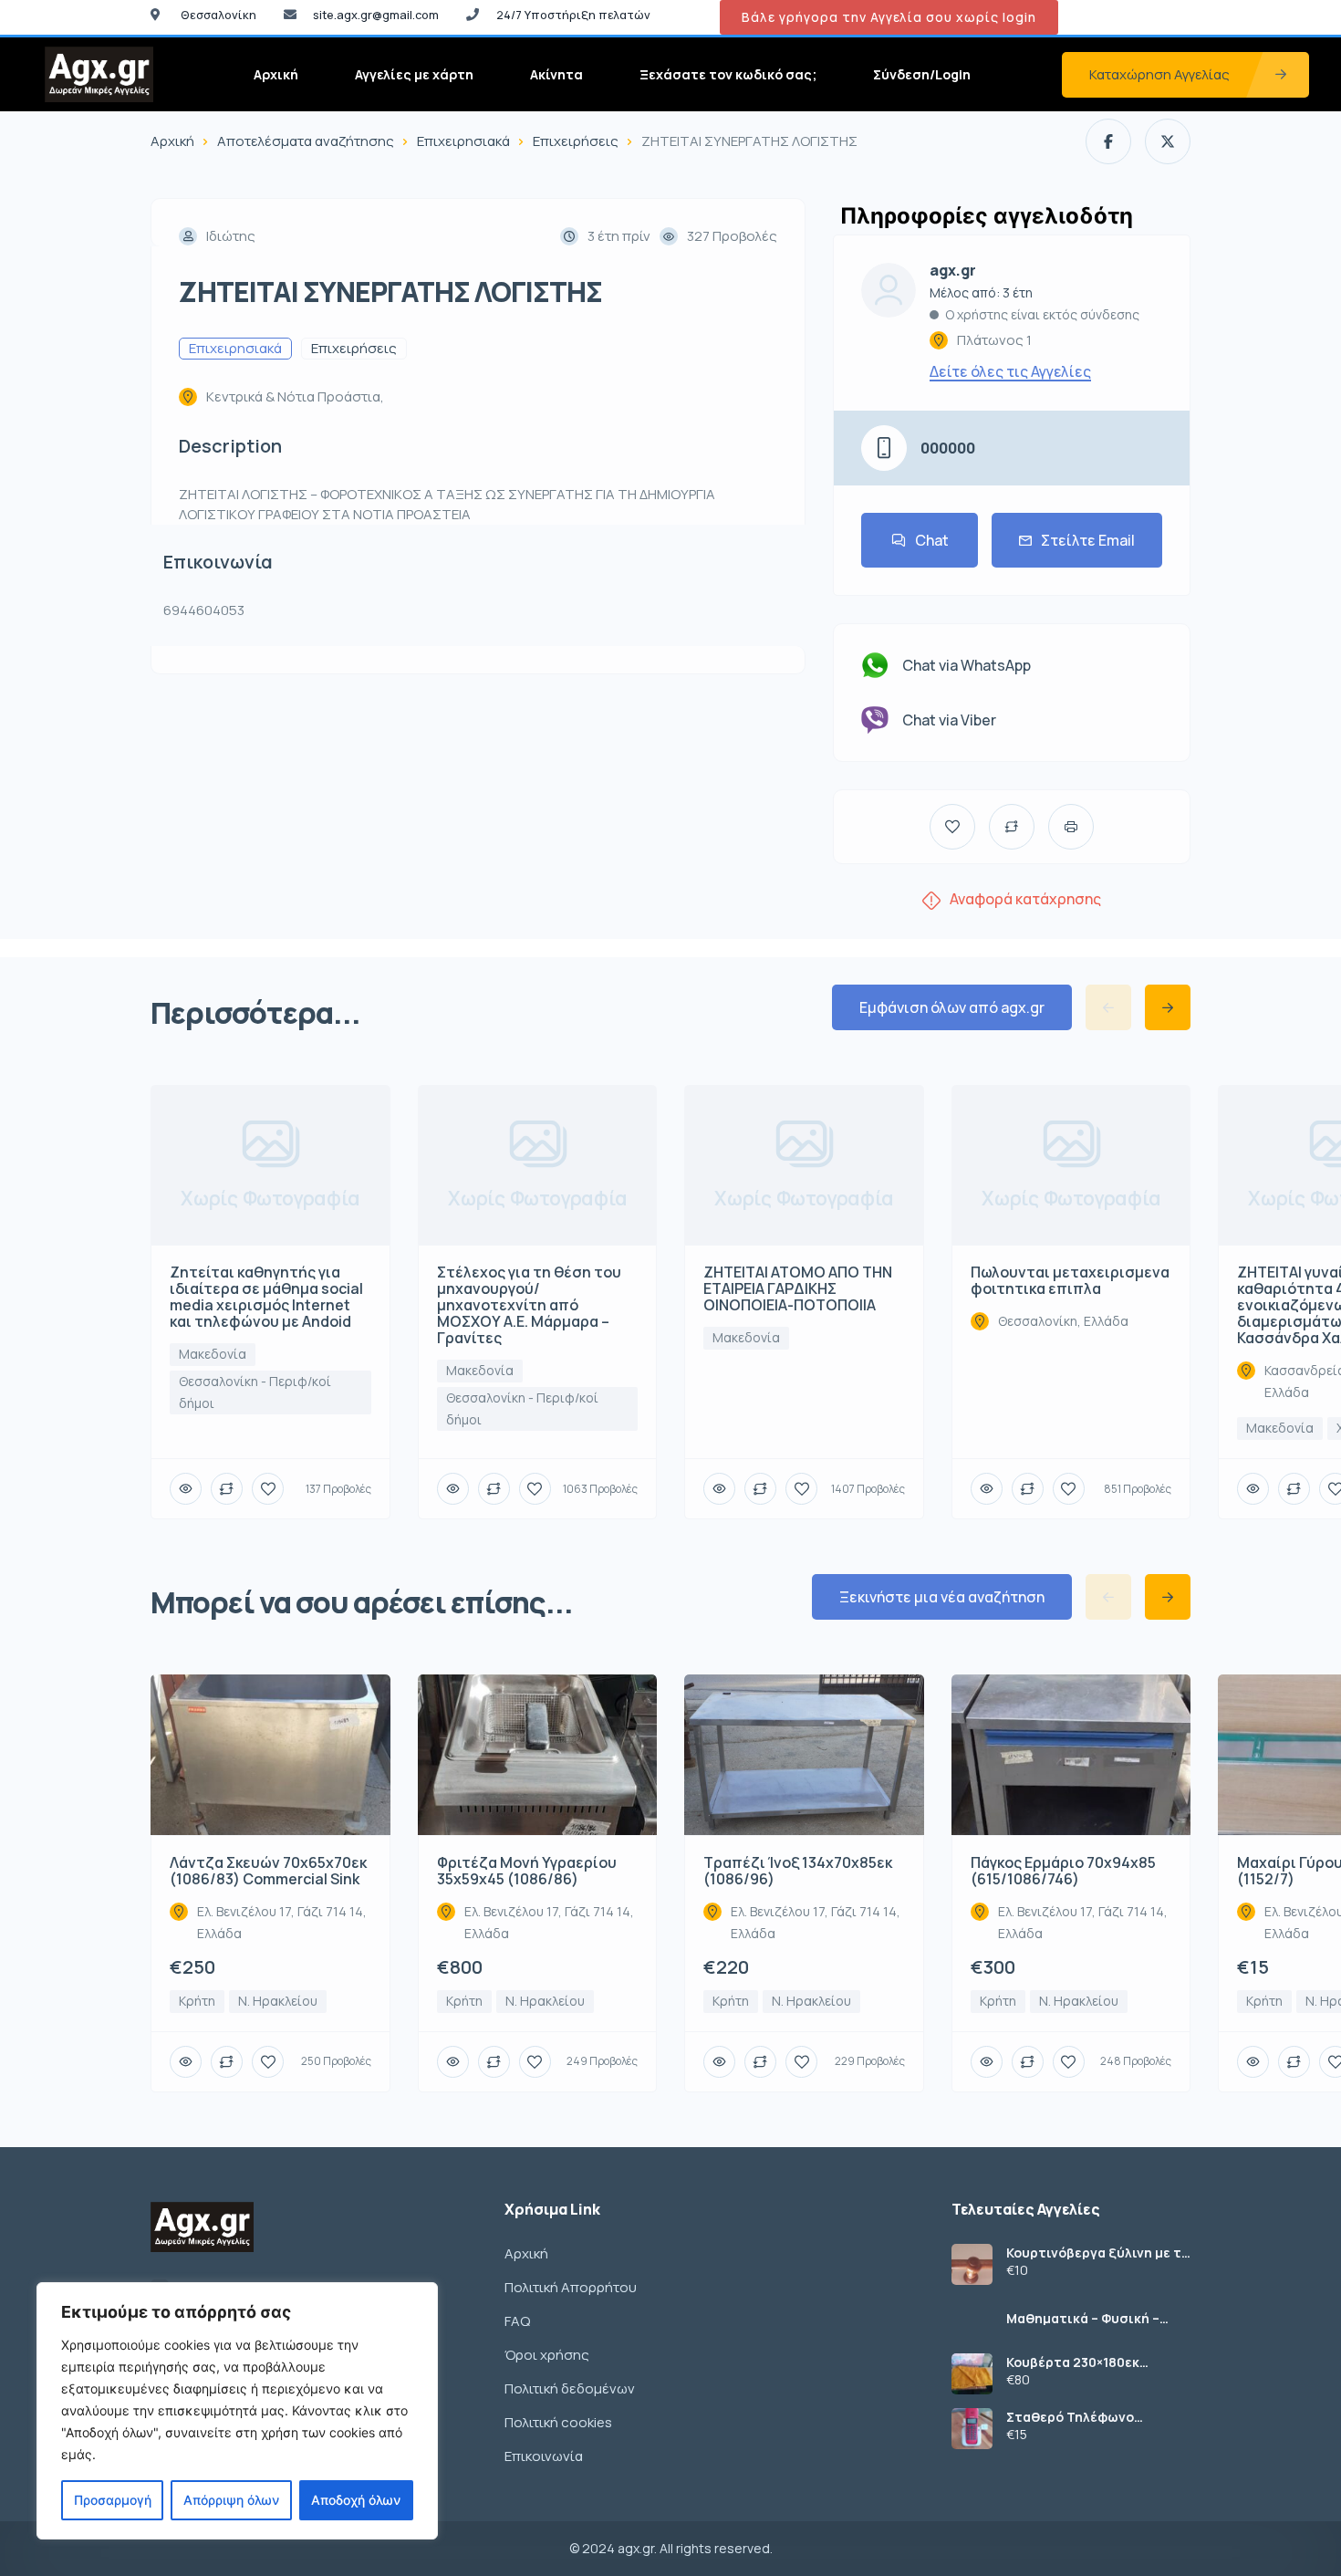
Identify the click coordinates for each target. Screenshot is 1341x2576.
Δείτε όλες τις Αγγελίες (1010, 371)
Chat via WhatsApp (967, 665)
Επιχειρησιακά (463, 141)
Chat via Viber (949, 720)
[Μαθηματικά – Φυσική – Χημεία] (972, 2319)
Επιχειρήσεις (576, 141)
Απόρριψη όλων (231, 2500)
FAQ (517, 2321)
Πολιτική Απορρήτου (571, 2287)
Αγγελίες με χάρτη (414, 74)
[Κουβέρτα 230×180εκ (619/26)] (972, 2374)
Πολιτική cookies (558, 2422)
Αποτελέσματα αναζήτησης (306, 141)
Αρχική (276, 74)
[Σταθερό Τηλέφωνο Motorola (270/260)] (972, 2429)
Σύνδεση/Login (922, 74)
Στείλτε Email (1088, 540)
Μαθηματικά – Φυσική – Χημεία (1083, 2319)
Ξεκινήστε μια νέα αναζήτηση (942, 1597)
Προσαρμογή (113, 2500)
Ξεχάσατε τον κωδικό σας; (728, 74)
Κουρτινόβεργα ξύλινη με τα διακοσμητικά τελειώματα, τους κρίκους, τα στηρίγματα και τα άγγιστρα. (1098, 2253)
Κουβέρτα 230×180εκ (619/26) (1073, 2362)
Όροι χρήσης (547, 2355)
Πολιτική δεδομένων (570, 2388)
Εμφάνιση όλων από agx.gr (952, 1007)
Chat (932, 540)
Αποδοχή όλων (356, 2500)
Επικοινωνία (544, 2456)
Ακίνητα (556, 74)
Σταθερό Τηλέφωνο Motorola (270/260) (1071, 2417)
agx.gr (953, 270)
